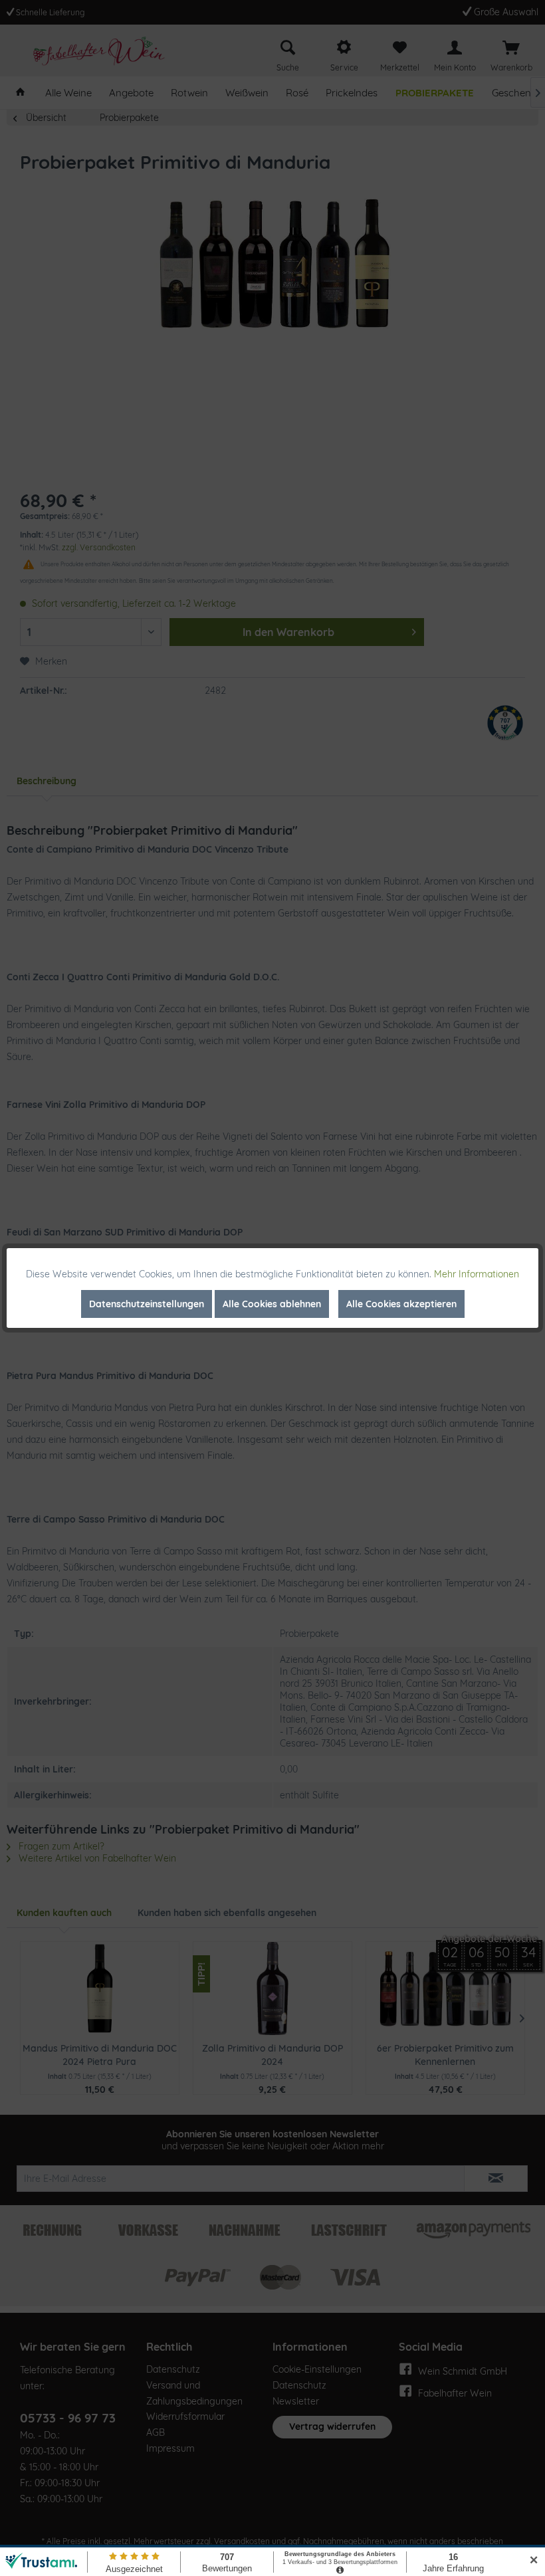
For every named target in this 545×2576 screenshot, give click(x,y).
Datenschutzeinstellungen (147, 1304)
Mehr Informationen (477, 1274)
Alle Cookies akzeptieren (401, 1304)
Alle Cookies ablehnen (272, 1304)
